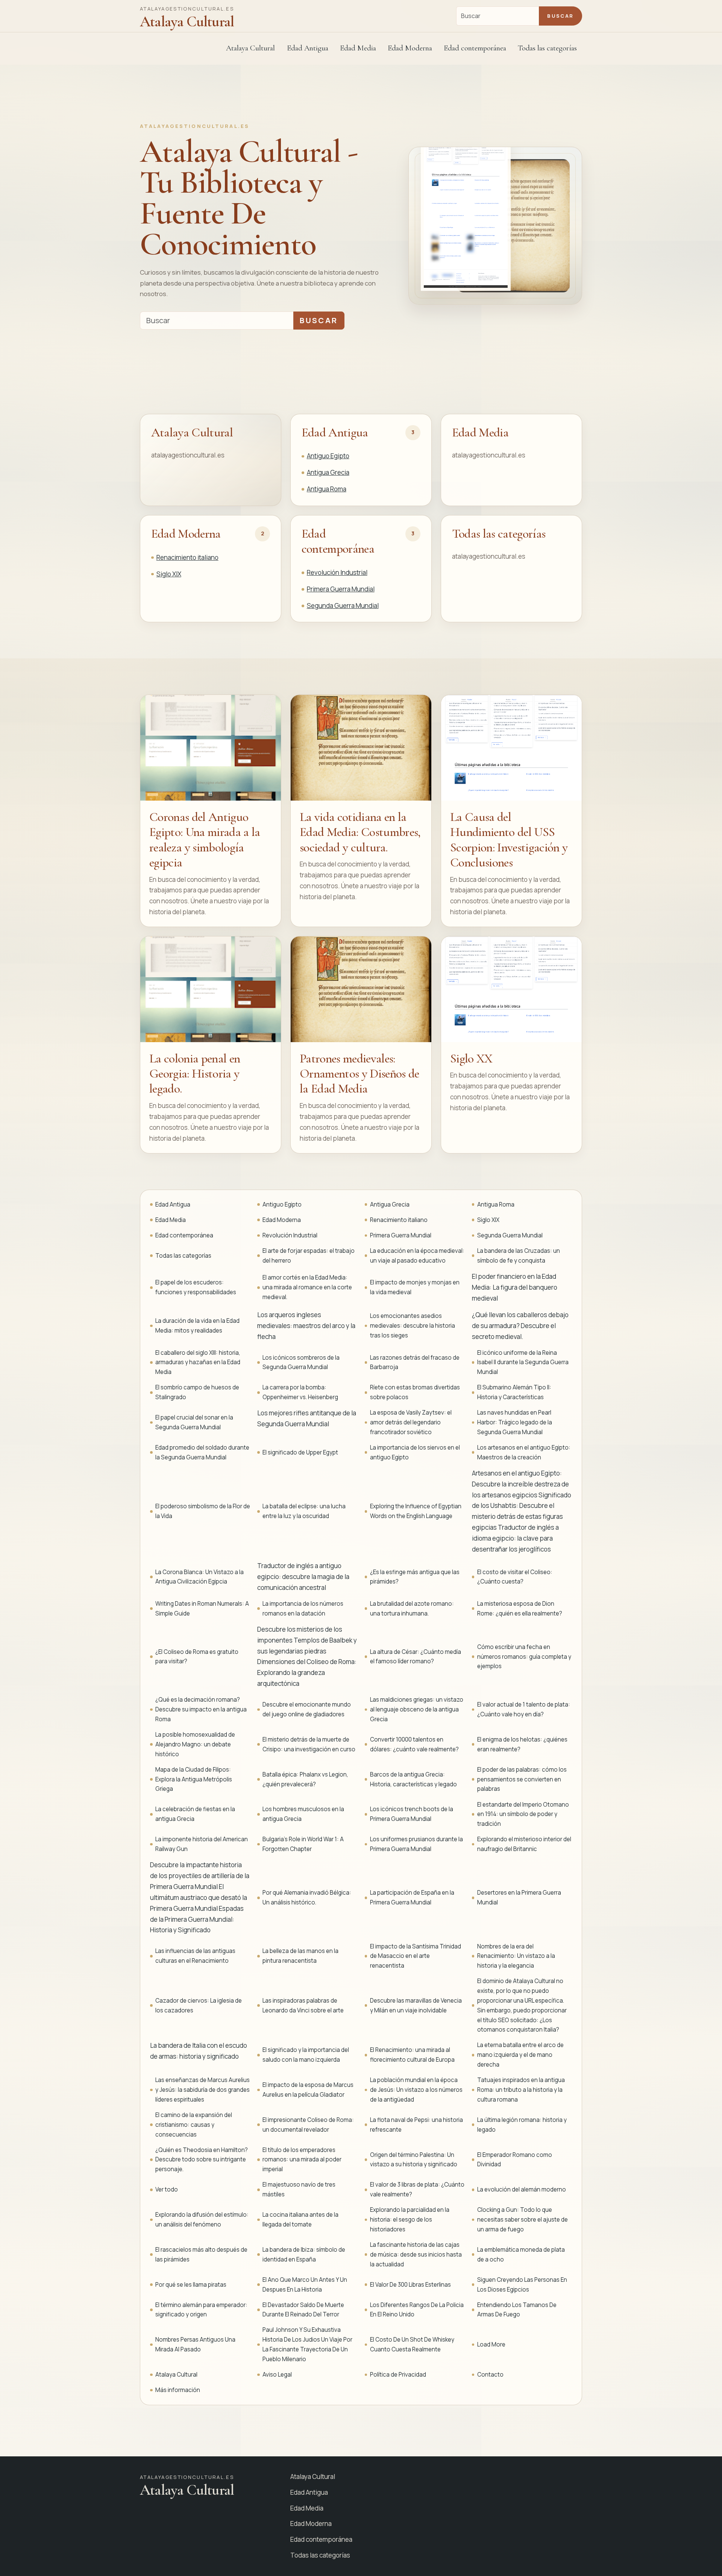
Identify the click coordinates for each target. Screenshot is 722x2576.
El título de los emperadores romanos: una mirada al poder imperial (302, 2160)
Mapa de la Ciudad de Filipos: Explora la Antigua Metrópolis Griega (194, 1779)
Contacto (490, 2375)
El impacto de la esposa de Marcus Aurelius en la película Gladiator (308, 2090)
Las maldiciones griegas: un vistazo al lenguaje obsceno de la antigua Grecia (417, 1709)
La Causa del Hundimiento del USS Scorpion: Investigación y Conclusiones (509, 840)
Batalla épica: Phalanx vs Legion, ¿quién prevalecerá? (305, 1779)
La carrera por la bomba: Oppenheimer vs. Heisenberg (300, 1392)
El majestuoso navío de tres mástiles (299, 2189)
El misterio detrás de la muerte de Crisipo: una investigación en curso (309, 1744)
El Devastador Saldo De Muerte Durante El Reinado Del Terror (303, 2310)
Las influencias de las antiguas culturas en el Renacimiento (195, 1956)
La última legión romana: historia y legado (522, 2125)
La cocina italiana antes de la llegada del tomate (300, 2220)
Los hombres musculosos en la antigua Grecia (303, 1814)
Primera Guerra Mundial (341, 589)
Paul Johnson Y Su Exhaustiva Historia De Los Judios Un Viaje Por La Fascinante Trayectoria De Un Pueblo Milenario (307, 2344)
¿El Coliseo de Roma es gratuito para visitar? (197, 1657)
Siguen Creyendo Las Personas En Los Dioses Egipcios (522, 2285)
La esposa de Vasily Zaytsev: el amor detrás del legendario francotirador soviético (411, 1422)
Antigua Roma (327, 489)
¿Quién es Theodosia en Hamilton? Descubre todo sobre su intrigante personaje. (202, 2160)
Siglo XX (471, 1059)
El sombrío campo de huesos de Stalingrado (197, 1392)
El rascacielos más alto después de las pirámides (201, 2255)
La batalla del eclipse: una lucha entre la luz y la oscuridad (304, 1511)
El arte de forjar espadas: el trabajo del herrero (309, 1256)
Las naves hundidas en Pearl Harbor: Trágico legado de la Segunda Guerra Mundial (515, 1422)
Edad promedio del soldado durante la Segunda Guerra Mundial (202, 1452)
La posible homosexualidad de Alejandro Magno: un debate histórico (195, 1744)
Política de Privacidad (398, 2375)
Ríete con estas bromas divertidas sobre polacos (415, 1392)
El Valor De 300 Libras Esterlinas (410, 2285)
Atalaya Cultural (250, 48)
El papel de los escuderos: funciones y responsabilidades (196, 1287)
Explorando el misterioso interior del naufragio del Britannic (524, 1844)
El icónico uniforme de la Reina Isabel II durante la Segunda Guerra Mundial (523, 1362)
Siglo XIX (169, 574)
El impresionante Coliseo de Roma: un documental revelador (308, 2125)
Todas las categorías (547, 48)
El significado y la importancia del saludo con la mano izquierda (306, 2055)
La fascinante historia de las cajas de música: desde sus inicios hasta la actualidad (416, 2255)
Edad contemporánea (338, 541)
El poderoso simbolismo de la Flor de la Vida (203, 1511)
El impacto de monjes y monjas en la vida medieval (415, 1287)
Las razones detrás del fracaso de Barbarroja (415, 1362)
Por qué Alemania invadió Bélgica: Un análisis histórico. (307, 1897)
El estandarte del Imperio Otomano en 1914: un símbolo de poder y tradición (523, 1814)
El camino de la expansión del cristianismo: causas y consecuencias (194, 2125)
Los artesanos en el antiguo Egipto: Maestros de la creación (524, 1452)
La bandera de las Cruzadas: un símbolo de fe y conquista (519, 1256)
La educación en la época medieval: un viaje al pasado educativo (417, 1256)
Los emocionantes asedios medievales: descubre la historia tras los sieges (413, 1326)
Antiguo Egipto (328, 456)
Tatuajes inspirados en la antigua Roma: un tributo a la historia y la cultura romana (521, 2090)
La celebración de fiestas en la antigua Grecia (195, 1814)
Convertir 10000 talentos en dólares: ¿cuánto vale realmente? (414, 1744)
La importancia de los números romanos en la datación (303, 1609)
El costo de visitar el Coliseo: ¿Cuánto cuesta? (515, 1577)
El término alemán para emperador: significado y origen (201, 2310)
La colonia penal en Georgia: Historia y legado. (195, 1074)
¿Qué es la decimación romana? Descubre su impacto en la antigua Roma (201, 1709)
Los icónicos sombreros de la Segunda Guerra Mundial (301, 1362)
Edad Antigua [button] (308, 48)
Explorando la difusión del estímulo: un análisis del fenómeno (202, 2220)
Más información (178, 2390)
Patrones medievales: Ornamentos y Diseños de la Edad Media (359, 1074)
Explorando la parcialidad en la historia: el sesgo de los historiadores (410, 2220)
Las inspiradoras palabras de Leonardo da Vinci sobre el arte (303, 2005)
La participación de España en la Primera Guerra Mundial (412, 1897)
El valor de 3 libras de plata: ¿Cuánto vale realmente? (417, 2189)
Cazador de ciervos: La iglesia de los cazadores (199, 2005)
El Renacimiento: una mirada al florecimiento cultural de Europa (412, 2055)
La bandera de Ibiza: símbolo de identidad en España (304, 2255)
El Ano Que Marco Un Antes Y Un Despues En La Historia (305, 2285)
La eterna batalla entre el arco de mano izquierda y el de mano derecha (520, 2055)
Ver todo (167, 2189)
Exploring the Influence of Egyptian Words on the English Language (416, 1511)
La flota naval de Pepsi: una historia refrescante (416, 2125)
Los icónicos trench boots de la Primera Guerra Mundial (412, 1814)
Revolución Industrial (337, 572)
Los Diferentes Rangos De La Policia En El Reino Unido (417, 2310)
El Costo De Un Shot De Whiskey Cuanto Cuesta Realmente (412, 2344)
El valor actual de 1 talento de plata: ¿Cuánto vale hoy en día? (524, 1709)
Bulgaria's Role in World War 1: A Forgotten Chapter (303, 1844)
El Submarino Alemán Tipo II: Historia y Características (514, 1392)
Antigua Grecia (328, 472)
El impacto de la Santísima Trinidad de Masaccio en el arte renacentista (416, 1956)
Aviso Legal (277, 2375)
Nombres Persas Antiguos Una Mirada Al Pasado (195, 2344)
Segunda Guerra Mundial (343, 606)
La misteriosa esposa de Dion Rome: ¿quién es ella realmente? (520, 1609)
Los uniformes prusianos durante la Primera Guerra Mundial (416, 1844)
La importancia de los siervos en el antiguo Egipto (415, 1452)
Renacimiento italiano (187, 557)
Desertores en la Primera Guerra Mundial (519, 1897)
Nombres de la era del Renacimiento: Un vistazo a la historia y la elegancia (516, 1956)
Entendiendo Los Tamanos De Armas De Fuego (517, 2310)
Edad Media (358, 48)
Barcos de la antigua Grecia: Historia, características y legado (413, 1779)
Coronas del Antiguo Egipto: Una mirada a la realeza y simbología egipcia (205, 840)
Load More (491, 2344)
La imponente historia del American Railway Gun (202, 1844)
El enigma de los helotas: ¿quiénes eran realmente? (522, 1744)
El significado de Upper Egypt (300, 1452)
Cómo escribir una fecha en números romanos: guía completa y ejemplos (524, 1657)
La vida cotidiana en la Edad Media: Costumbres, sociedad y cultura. (360, 832)
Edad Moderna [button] (410, 48)
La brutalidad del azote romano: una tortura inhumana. (412, 1609)
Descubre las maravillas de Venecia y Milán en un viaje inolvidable (416, 2005)
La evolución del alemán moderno (522, 2189)
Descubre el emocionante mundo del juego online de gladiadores (307, 1709)
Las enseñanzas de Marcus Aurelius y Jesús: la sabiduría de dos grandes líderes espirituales (202, 2090)
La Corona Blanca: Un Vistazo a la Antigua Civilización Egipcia (199, 1577)
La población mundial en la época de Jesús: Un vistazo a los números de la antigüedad (416, 2090)
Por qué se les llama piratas (191, 2285)
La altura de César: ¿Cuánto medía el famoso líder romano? (416, 1657)
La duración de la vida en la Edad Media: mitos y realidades (197, 1326)
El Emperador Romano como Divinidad (515, 2160)
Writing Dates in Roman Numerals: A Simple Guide (202, 1609)
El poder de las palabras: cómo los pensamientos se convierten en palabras (522, 1779)
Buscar (560, 16)
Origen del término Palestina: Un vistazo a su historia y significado (414, 2160)
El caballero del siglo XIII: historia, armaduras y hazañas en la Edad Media (198, 1362)
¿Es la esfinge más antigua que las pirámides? (415, 1577)
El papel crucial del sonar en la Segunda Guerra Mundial (194, 1422)
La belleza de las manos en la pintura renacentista (300, 1956)
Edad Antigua (335, 432)
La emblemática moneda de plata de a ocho (521, 2255)
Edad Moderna (186, 534)
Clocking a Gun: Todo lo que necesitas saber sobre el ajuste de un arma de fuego (523, 2220)
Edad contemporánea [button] (475, 48)
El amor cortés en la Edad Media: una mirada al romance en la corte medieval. (307, 1287)
